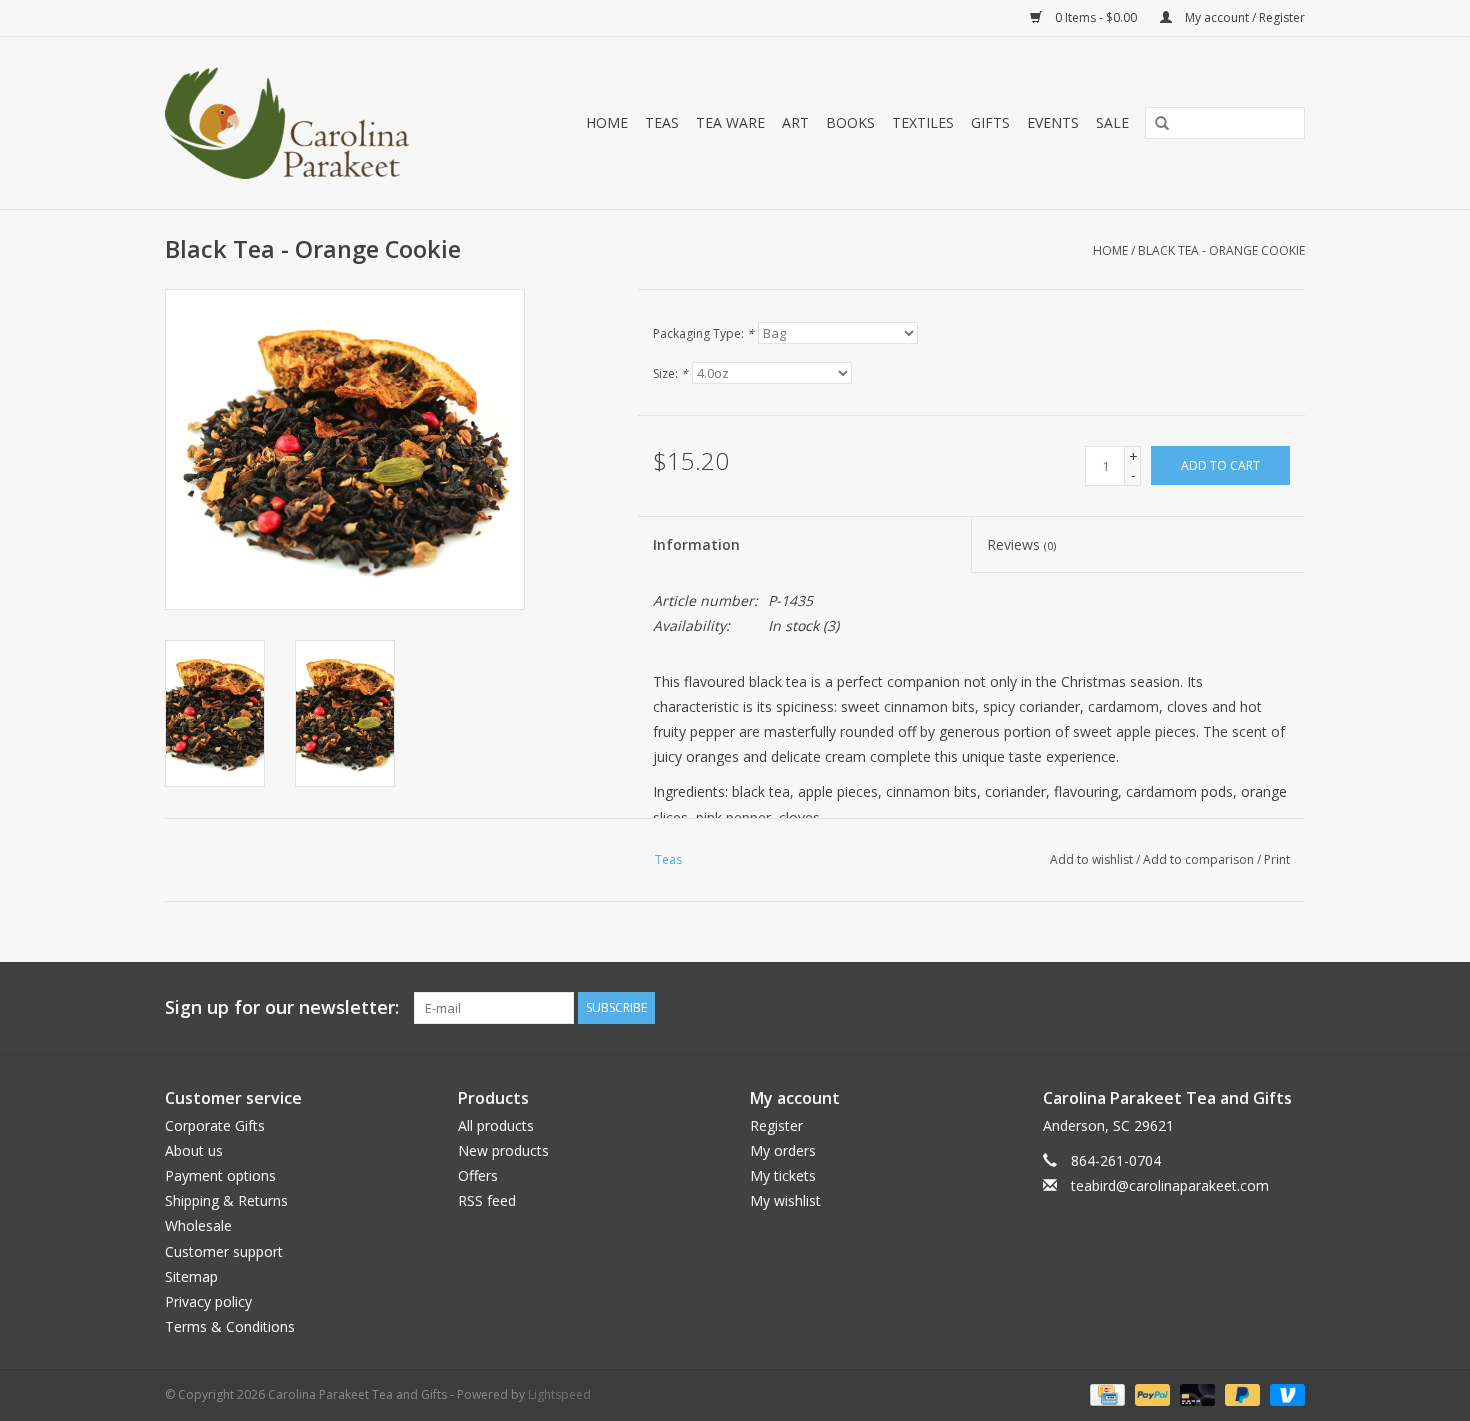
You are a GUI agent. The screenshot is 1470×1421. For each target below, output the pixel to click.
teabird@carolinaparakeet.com (1170, 1185)
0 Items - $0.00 (1096, 17)
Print (1277, 859)
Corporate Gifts (215, 1125)
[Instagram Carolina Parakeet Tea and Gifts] (1289, 1008)
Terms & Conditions (230, 1326)
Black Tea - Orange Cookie (1221, 250)
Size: (670, 373)
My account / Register (1243, 17)
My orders (783, 1150)
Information (696, 544)
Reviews (1021, 544)
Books (850, 122)
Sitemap (191, 1276)
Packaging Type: (703, 333)
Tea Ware (730, 122)
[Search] (1155, 124)
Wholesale (198, 1225)
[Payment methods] (1105, 1394)
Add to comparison (1200, 859)
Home (607, 122)
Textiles (923, 122)
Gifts (990, 122)
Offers (478, 1175)
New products (503, 1150)
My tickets (783, 1175)
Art (795, 122)
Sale (1112, 122)
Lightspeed (559, 1394)
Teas (662, 122)
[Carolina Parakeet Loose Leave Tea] (309, 123)
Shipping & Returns (226, 1200)
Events (1053, 122)
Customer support (224, 1251)
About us (194, 1150)
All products (496, 1125)
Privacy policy (208, 1301)
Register (776, 1125)
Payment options (220, 1175)
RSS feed (487, 1200)
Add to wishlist (1091, 859)
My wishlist (785, 1200)
